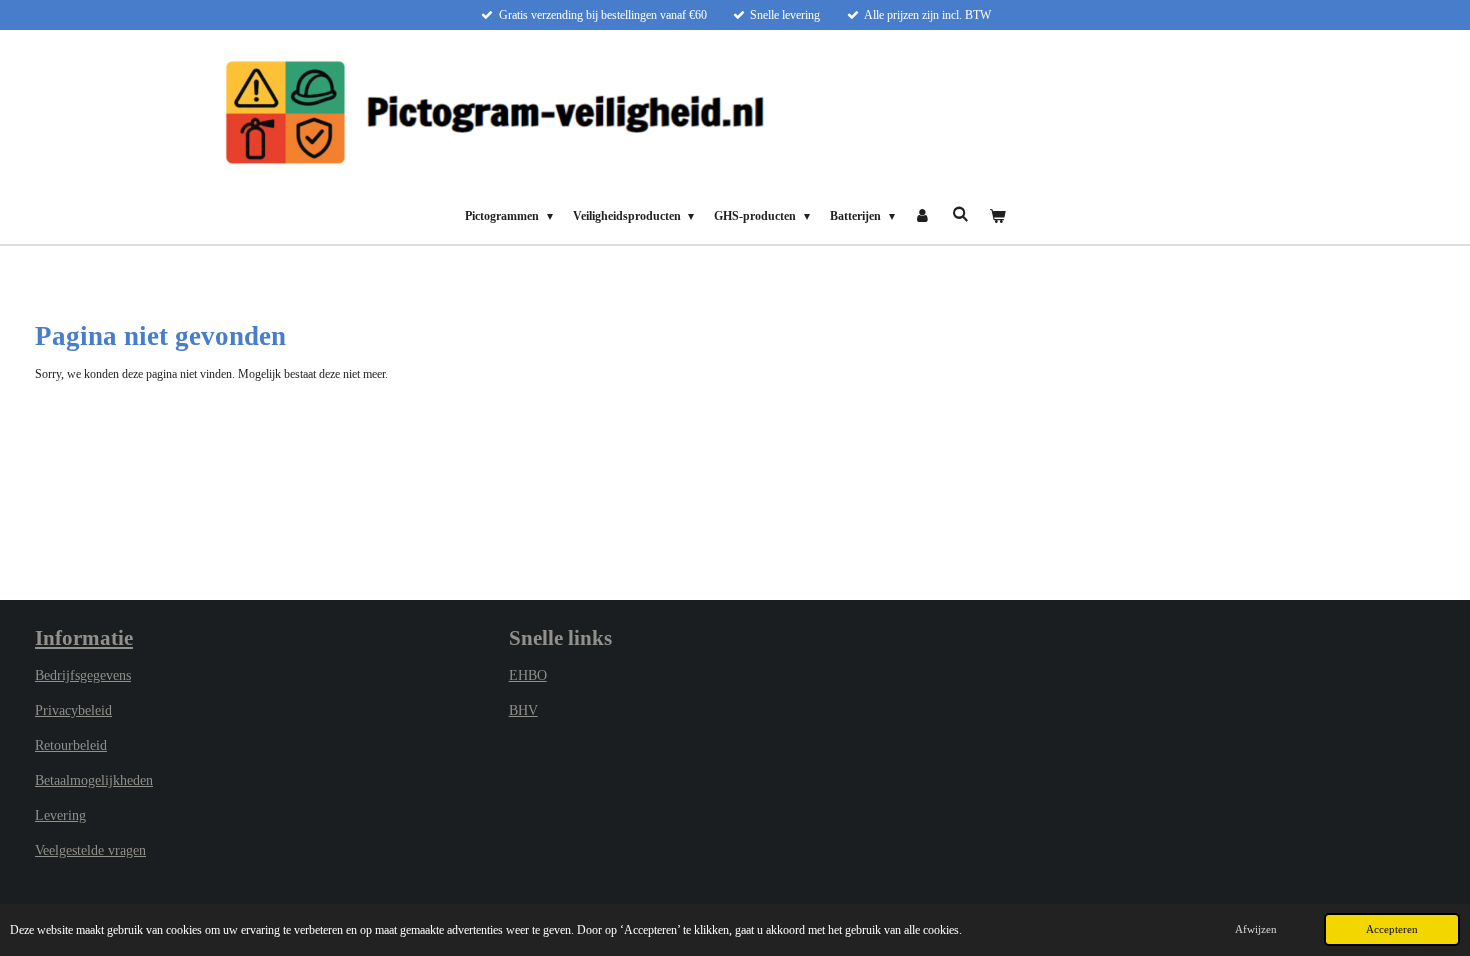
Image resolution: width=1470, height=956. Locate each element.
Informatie (84, 638)
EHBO (528, 675)
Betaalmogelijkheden (94, 780)
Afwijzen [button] (1256, 929)
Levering (60, 815)
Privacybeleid (73, 710)
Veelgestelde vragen (90, 850)
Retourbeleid (71, 745)
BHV (523, 710)
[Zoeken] (960, 214)
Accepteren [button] (1392, 929)
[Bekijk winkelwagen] (996, 216)
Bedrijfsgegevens (83, 675)
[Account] (923, 216)
